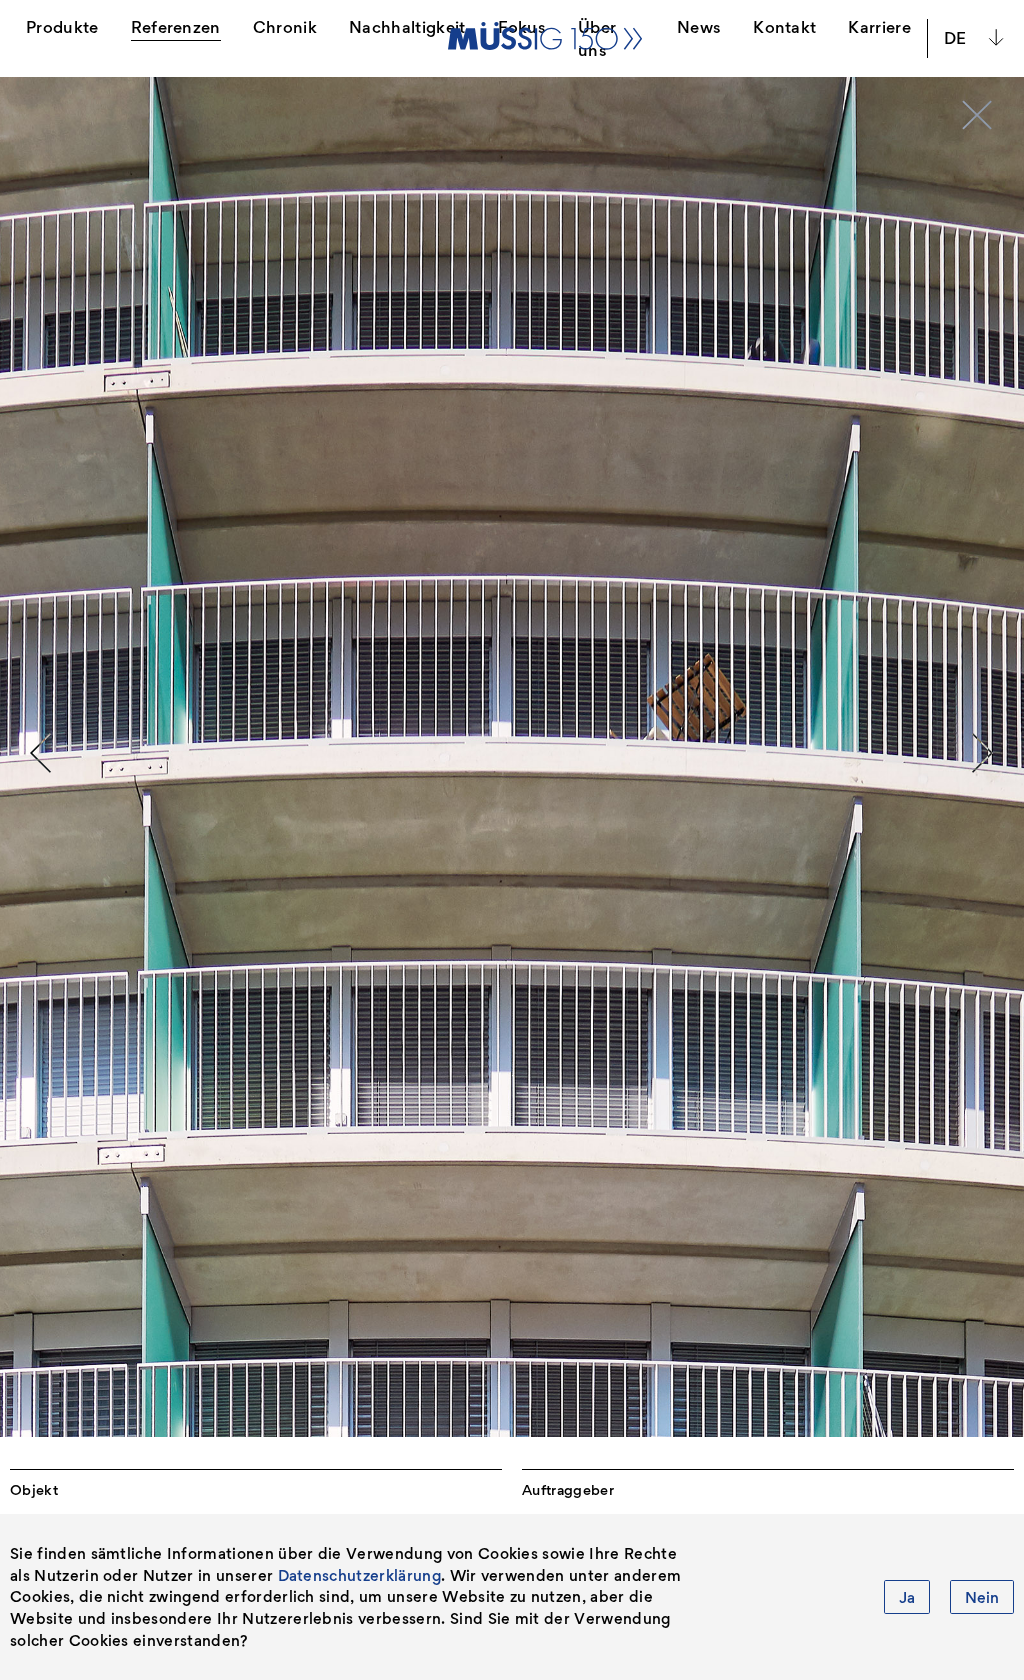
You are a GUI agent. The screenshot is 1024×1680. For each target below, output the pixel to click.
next (983, 753)
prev (41, 753)
